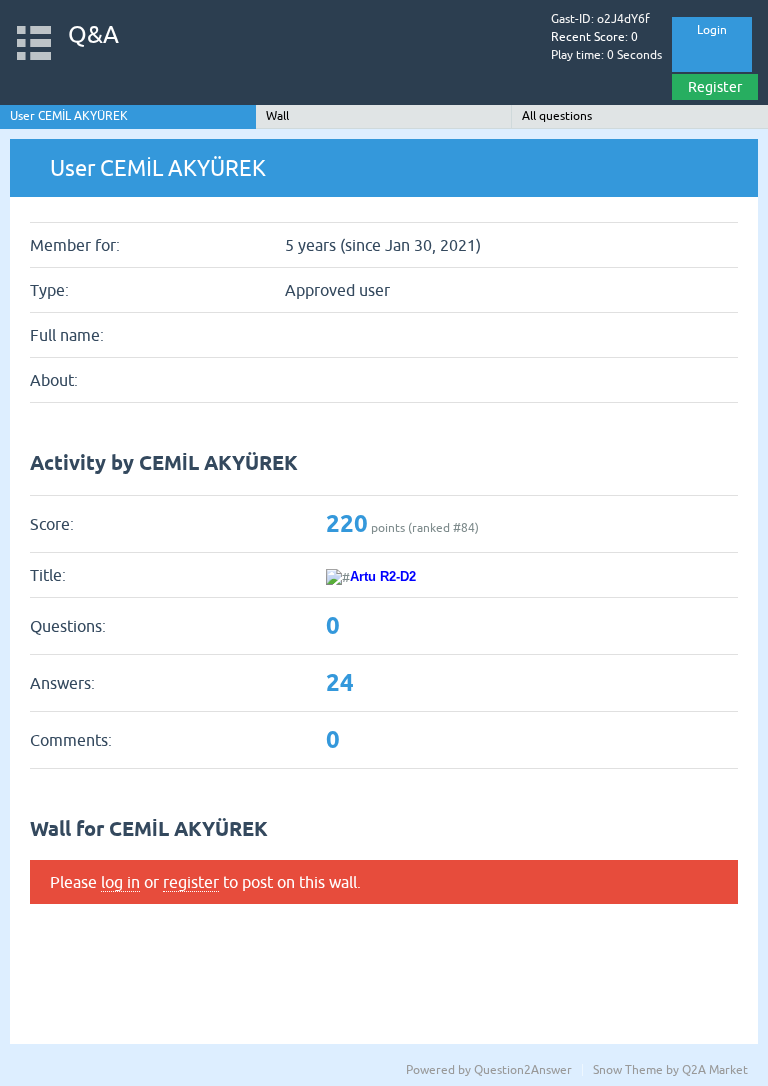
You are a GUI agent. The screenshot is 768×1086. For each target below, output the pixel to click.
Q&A (93, 34)
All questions (557, 116)
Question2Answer (523, 1070)
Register (715, 87)
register (191, 882)
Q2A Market (715, 1070)
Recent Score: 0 (594, 37)
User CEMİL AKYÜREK (69, 116)
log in (120, 882)
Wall (277, 116)
